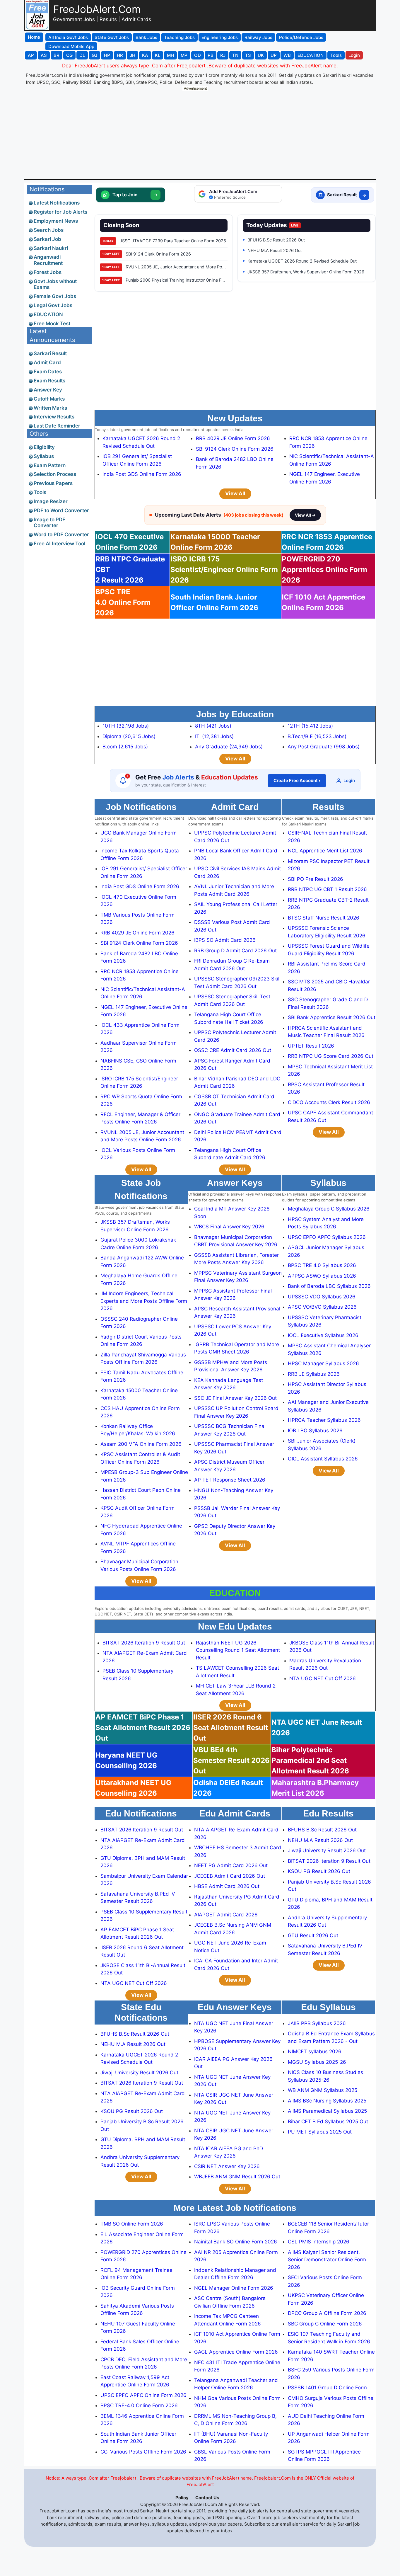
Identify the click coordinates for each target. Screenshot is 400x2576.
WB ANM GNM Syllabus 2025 (323, 2090)
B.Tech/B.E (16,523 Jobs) (317, 736)
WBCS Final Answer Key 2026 (229, 1227)
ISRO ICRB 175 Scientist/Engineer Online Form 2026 (224, 569)
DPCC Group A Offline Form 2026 (327, 2313)
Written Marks (50, 408)
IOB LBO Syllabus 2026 (315, 1431)
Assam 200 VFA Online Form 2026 (141, 1444)
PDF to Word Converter (61, 510)
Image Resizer (51, 501)
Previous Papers (53, 483)
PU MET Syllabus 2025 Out (320, 2132)
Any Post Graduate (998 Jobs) (324, 747)
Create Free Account (297, 780)
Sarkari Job (47, 239)
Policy (182, 2498)
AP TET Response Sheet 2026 (230, 1480)
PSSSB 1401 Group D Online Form (327, 2388)
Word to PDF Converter (61, 534)
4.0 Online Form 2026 (123, 602)
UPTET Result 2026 (311, 1046)
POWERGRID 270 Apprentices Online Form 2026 (324, 569)
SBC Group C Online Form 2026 (325, 2324)
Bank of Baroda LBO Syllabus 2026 (329, 1286)
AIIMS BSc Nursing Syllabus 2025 (327, 2101)
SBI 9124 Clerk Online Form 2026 (235, 449)
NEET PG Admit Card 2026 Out (231, 1865)
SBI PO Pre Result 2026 (316, 879)
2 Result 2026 (130, 569)
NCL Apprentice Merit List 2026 (325, 851)
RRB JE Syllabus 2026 (314, 1374)
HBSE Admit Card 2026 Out (227, 1886)
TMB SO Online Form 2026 (132, 2224)
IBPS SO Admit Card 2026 (225, 940)
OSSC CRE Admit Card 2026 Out (233, 1050)
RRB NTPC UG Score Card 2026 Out (331, 1056)
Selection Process (55, 474)
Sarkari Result (50, 353)
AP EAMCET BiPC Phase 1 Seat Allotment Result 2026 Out (143, 1728)
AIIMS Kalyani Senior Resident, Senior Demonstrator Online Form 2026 (327, 2260)
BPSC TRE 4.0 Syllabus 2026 (322, 1265)
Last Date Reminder (57, 426)
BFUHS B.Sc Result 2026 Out (322, 1830)
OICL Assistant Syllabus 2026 (323, 1459)
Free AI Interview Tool (59, 544)
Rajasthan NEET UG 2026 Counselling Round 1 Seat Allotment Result (238, 1650)
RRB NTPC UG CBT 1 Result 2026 (327, 889)
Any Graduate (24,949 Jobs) (229, 747)
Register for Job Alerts (60, 212)
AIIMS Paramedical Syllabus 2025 (327, 2111)
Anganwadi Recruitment (48, 260)
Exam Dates (48, 372)
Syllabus (44, 456)
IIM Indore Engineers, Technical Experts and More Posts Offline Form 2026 (144, 1301)
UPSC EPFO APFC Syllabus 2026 (327, 1237)
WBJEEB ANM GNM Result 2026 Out (237, 2177)
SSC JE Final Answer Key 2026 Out (235, 1398)
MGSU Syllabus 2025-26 (317, 2062)
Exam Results (49, 381)
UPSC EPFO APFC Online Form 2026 (143, 2395)
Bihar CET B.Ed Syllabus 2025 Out (328, 2122)
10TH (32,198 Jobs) (126, 726)
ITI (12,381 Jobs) (214, 736)
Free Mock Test (52, 324)
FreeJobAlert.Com (97, 9)
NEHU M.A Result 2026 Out (320, 1840)
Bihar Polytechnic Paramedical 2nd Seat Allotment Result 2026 (310, 1760)
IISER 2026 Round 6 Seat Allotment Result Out (231, 1728)
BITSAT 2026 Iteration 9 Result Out (144, 1643)
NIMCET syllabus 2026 (315, 2051)
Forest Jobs (48, 272)
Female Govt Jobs (55, 296)
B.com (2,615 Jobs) (125, 747)
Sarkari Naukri (51, 248)
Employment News (56, 221)
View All (235, 493)
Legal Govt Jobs (53, 305)
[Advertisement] (200, 134)
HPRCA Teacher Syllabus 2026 (324, 1420)
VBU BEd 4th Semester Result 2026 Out (231, 1760)
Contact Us (207, 2498)
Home (34, 37)
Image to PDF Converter (49, 522)
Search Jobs (49, 230)
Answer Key (48, 390)
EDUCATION (48, 314)
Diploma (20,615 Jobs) (129, 736)
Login (349, 780)
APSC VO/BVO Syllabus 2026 (322, 1307)
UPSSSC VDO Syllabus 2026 (322, 1297)
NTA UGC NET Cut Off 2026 (323, 1678)
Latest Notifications (57, 203)
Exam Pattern (50, 465)
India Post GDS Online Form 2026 (142, 474)
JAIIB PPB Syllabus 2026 (317, 2023)
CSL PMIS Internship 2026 (319, 2242)
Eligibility (44, 447)
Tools (40, 492)
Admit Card (47, 362)
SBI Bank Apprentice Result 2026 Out (332, 1017)
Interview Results (54, 417)
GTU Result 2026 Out (313, 1935)
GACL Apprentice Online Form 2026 (236, 2352)
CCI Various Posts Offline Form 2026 (143, 2452)
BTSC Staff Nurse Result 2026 (324, 918)
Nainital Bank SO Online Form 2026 (236, 2242)
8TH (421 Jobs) (213, 726)
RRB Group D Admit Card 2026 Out (235, 951)
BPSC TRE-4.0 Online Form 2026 (139, 2405)
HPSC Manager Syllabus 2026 (323, 1363)
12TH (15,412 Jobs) (310, 726)
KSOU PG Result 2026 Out (319, 1871)
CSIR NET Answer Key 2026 (227, 2166)
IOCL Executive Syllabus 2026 (323, 1335)
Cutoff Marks (49, 399)
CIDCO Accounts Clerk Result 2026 (329, 1102)
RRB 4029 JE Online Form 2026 (233, 438)
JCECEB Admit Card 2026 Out (230, 1876)
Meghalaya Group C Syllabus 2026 (329, 1209)
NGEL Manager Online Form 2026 (234, 2288)
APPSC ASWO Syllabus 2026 (322, 1276)
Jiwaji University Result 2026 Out (327, 1850)
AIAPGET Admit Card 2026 (226, 1915)
